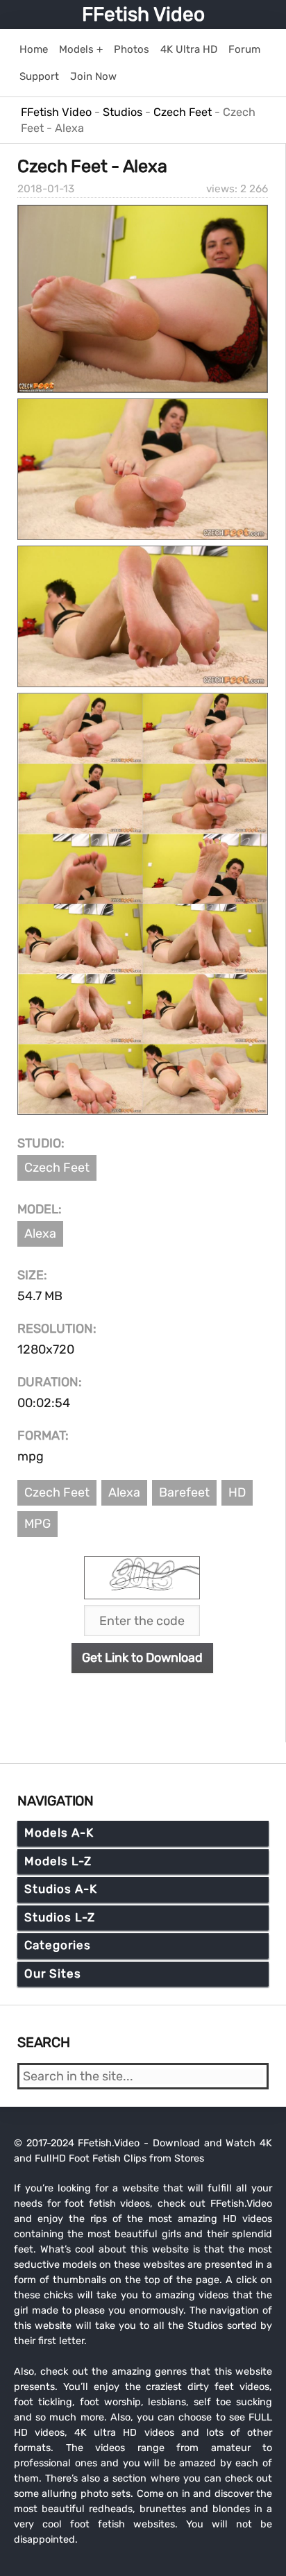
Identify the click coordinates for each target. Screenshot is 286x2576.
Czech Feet (57, 1168)
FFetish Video (143, 14)
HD (237, 1492)
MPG (37, 1524)
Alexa (40, 1234)
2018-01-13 (46, 189)
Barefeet (184, 1492)
